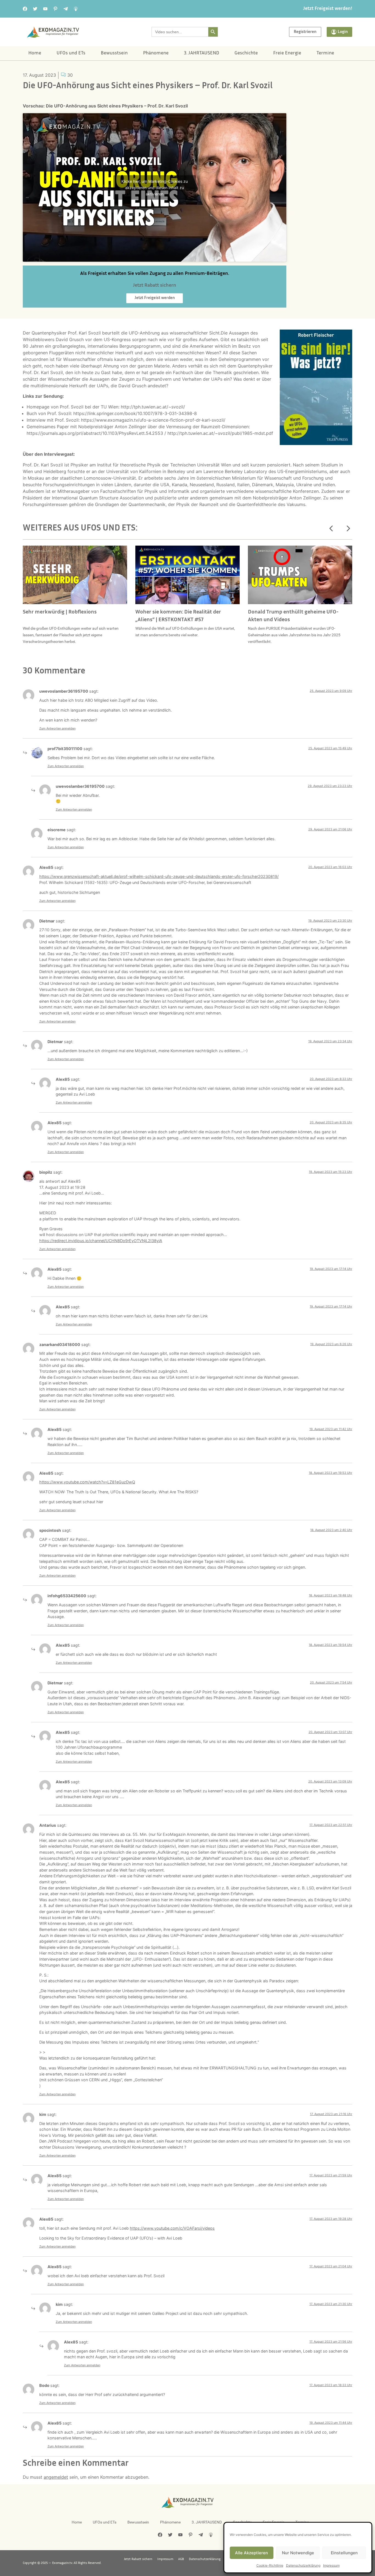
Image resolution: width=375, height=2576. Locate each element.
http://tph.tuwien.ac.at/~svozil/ (153, 407)
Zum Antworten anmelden (57, 728)
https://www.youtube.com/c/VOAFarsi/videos (172, 2228)
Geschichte (246, 53)
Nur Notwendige (298, 2553)
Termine (325, 53)
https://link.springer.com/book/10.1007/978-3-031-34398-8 (135, 413)
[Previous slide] (331, 529)
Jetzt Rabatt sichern (138, 2559)
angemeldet (56, 2477)
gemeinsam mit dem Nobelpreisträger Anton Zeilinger (265, 498)
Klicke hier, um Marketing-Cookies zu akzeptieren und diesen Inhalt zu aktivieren (155, 187)
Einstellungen (344, 2553)
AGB (181, 2559)
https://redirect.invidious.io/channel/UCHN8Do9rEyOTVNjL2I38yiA (101, 1241)
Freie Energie (287, 53)
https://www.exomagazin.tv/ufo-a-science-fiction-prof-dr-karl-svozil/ (153, 420)
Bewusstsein (114, 53)
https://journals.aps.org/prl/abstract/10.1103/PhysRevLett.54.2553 (95, 433)
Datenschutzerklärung (303, 2565)
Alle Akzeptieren (251, 2553)
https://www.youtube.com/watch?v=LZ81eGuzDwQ (87, 1482)
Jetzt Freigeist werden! (328, 9)
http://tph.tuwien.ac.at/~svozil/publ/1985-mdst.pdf (220, 433)
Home (35, 53)
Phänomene (156, 53)
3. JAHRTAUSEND (202, 53)
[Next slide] (348, 529)
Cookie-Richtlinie (270, 2565)
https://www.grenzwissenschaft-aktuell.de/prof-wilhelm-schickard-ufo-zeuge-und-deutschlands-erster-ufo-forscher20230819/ (159, 876)
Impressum (331, 2565)
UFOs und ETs (71, 53)
